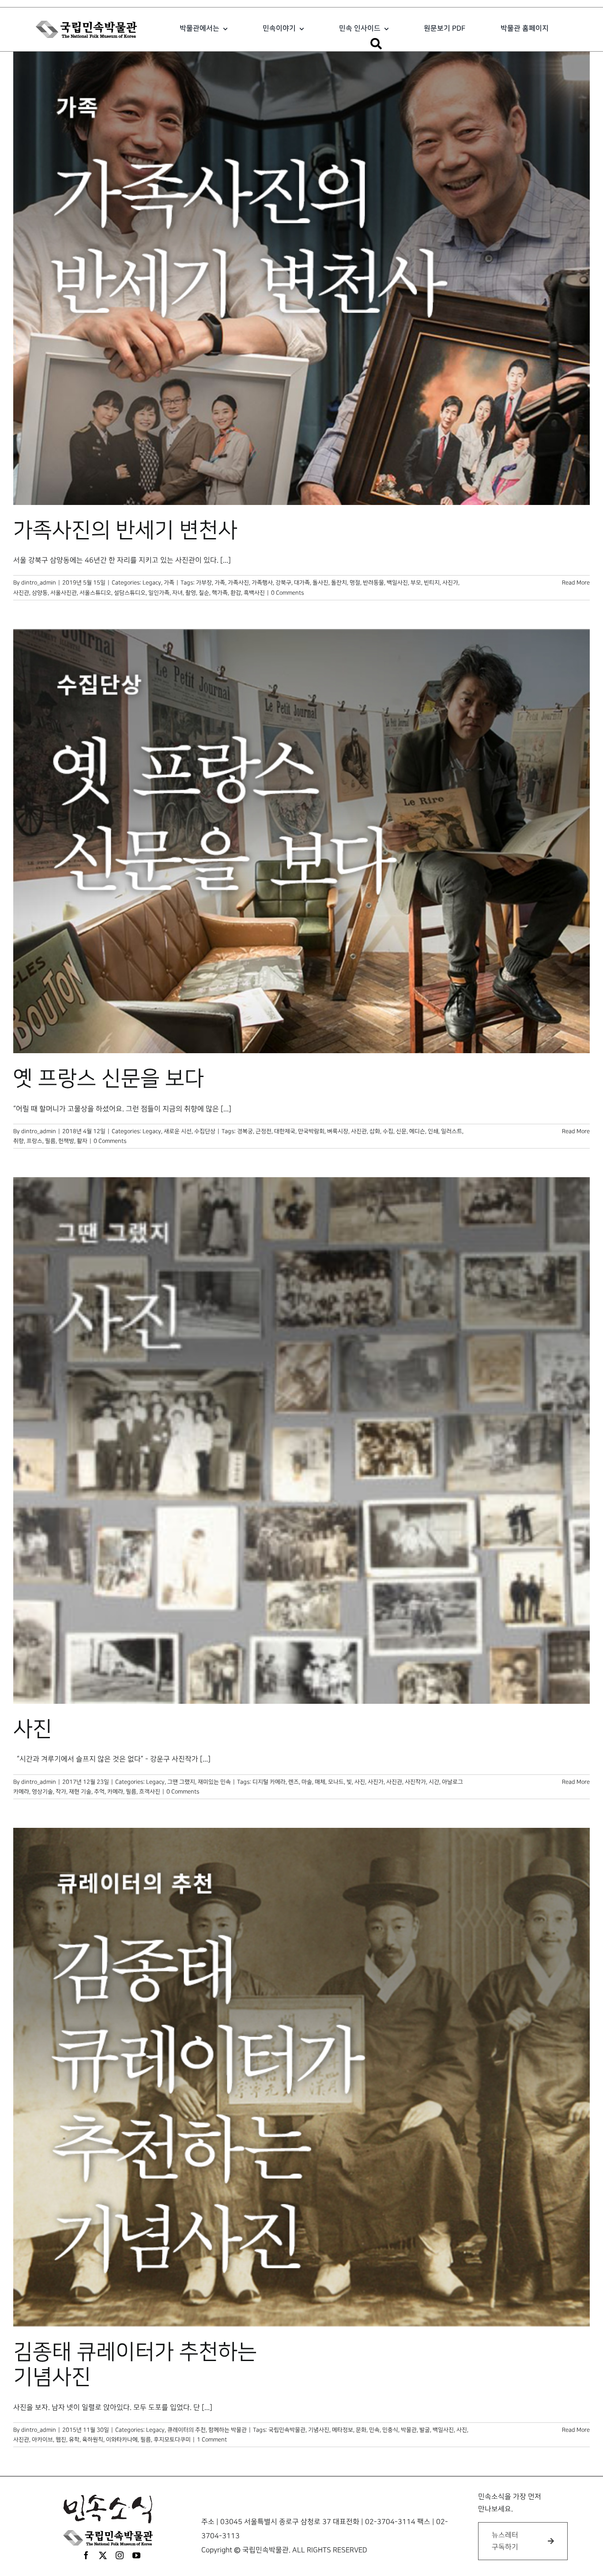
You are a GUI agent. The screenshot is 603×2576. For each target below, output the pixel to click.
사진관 (21, 593)
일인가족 (159, 593)
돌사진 (320, 583)
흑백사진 (254, 593)
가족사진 (238, 583)
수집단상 (205, 1131)
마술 (307, 1782)
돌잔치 (339, 583)
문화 (361, 2430)
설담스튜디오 (130, 593)
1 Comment (212, 2440)
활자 (82, 1141)
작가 (61, 1792)
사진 (33, 1729)
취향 (19, 1141)
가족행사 (262, 583)
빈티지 (432, 583)
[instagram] (120, 2555)
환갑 (236, 593)
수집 (388, 1131)
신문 (401, 1131)
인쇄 (433, 1131)
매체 (320, 1782)
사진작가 (415, 1782)
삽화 (375, 1131)
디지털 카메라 (269, 1782)
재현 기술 (80, 1792)
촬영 (191, 593)
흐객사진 (150, 1792)
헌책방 (66, 1141)
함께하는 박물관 (228, 2430)
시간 (434, 1782)
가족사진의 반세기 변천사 (125, 531)
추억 (99, 1792)
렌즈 (294, 1782)
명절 (355, 583)
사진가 (450, 583)
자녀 (177, 593)
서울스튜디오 (95, 593)
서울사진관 (64, 593)
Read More (576, 583)
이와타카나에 (122, 2440)
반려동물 (373, 583)
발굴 (425, 2430)
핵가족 (220, 593)
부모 (416, 583)
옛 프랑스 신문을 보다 (109, 1079)
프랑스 (34, 1141)
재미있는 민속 (214, 1782)
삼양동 (40, 593)
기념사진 (319, 2430)
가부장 (204, 583)
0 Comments (287, 593)
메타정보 (343, 2430)
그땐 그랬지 (181, 1782)
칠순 (204, 593)
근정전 (264, 1131)
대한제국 (285, 1131)
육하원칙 (93, 2440)
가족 (169, 583)
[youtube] (136, 2555)
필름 (50, 1141)
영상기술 (42, 1792)
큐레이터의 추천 (187, 2430)
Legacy (152, 583)
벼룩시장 (338, 1131)
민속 (374, 2430)
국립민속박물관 (287, 2430)
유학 (74, 2440)
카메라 (115, 1792)
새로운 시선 (178, 1131)
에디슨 (417, 1131)
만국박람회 (311, 1131)
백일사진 (397, 583)
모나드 (336, 1782)
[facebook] (86, 2555)
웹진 (61, 2440)
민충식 (390, 2430)
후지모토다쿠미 (172, 2440)
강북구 (283, 583)
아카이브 (42, 2440)
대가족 (302, 583)
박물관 (409, 2430)
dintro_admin (39, 583)
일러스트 (452, 1131)
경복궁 (245, 1131)
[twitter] (103, 2555)
